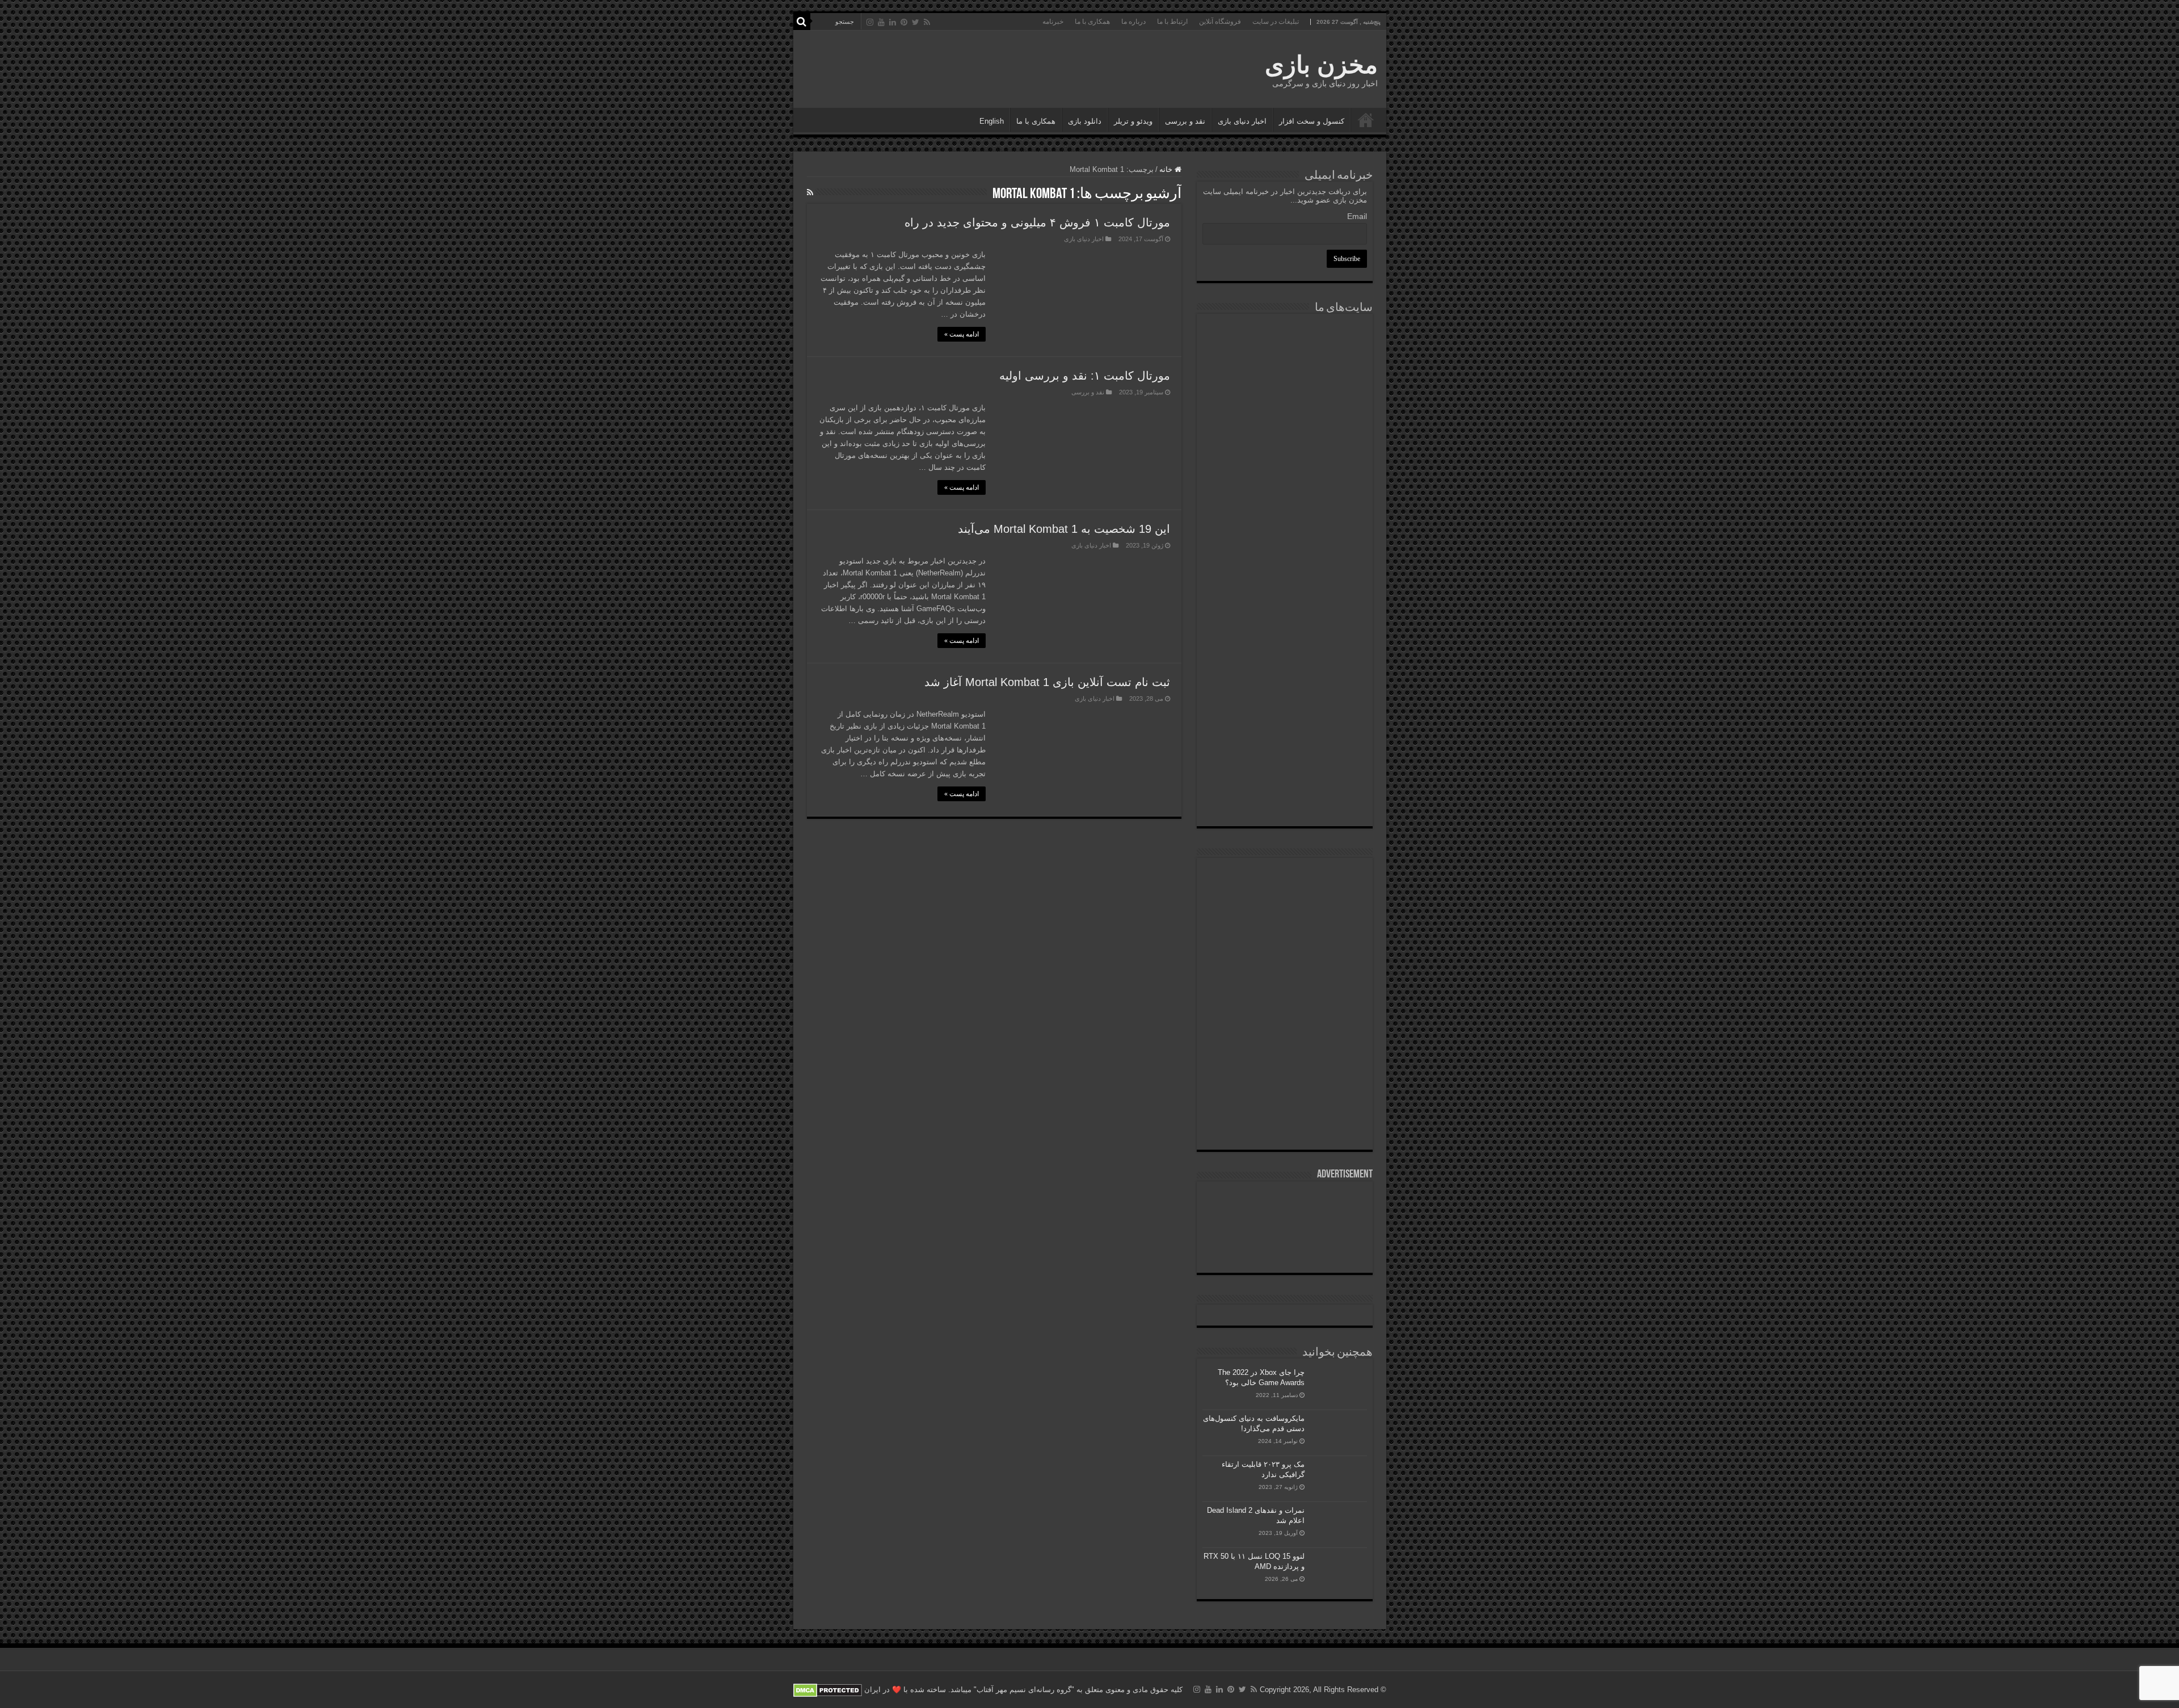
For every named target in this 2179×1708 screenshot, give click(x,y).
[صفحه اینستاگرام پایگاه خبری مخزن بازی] (1284, 878)
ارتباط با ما (1172, 22)
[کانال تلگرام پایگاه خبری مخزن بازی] (1284, 914)
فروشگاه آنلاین (1220, 22)
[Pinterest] (904, 22)
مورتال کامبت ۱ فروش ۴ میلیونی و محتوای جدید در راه (1037, 222)
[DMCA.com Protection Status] (828, 1690)
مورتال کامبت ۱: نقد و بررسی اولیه (1085, 376)
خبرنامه (1053, 22)
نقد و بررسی (1185, 121)
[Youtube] (881, 22)
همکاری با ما (1092, 22)
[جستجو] (802, 22)
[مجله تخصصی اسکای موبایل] (1285, 737)
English (992, 121)
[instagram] (870, 22)
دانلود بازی (1085, 121)
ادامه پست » (962, 334)
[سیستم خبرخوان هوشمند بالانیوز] (1285, 674)
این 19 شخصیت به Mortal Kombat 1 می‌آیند (1064, 529)
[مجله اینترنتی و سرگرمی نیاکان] (1285, 362)
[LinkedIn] (893, 22)
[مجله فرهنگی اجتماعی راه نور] (1285, 422)
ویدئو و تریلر (1133, 121)
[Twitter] (916, 22)
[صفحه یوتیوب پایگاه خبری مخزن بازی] (1285, 968)
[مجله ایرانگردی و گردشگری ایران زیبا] (1285, 537)
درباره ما (1133, 22)
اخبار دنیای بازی (1242, 121)
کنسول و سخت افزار (1312, 121)
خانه (1167, 169)
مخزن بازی (1321, 65)
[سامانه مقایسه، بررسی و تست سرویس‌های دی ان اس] (1285, 796)
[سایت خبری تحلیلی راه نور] (1285, 479)
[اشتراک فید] (810, 192)
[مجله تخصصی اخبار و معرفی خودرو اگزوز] (1285, 606)
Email (1357, 216)
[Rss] (927, 22)
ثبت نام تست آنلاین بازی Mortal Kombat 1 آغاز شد (1047, 682)
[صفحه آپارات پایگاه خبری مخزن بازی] (1285, 1043)
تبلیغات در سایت (1276, 22)
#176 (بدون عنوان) (1366, 120)
